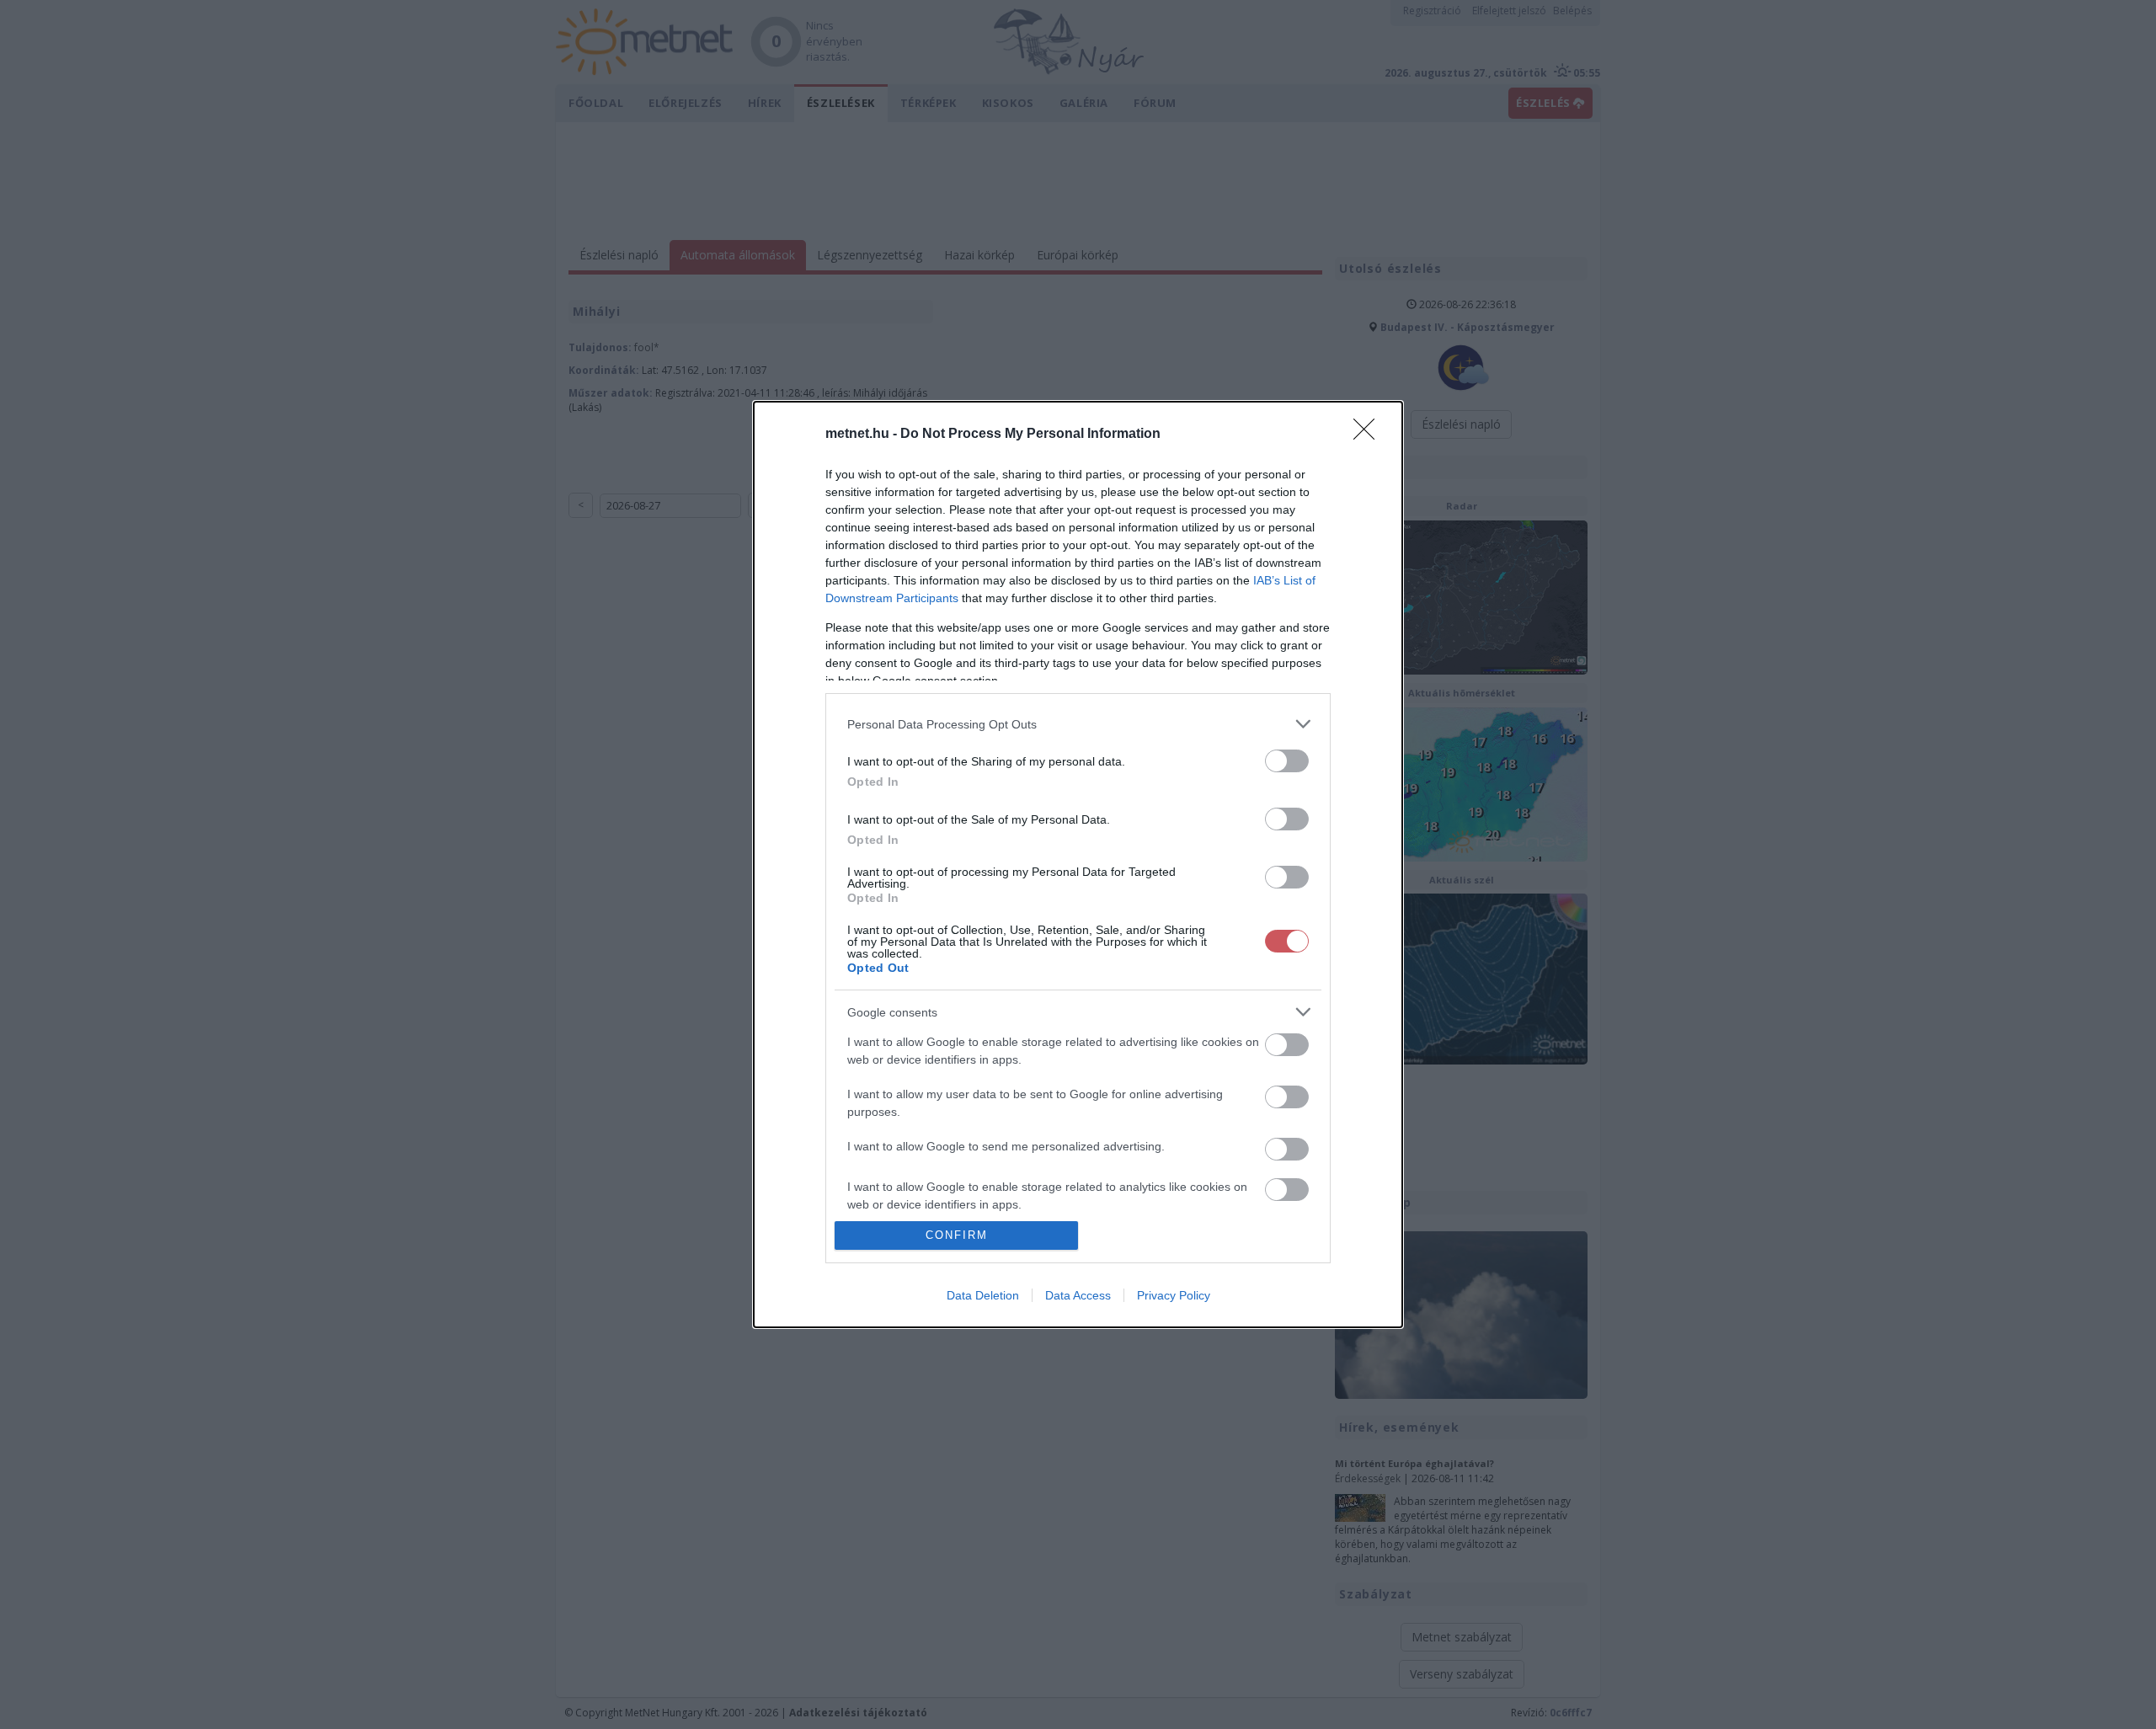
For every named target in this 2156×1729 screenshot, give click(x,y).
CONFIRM (957, 1235)
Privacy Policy (1174, 1295)
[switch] (1287, 761)
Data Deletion (983, 1295)
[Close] (1369, 435)
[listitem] (1078, 724)
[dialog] (1078, 864)
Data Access (1078, 1295)
